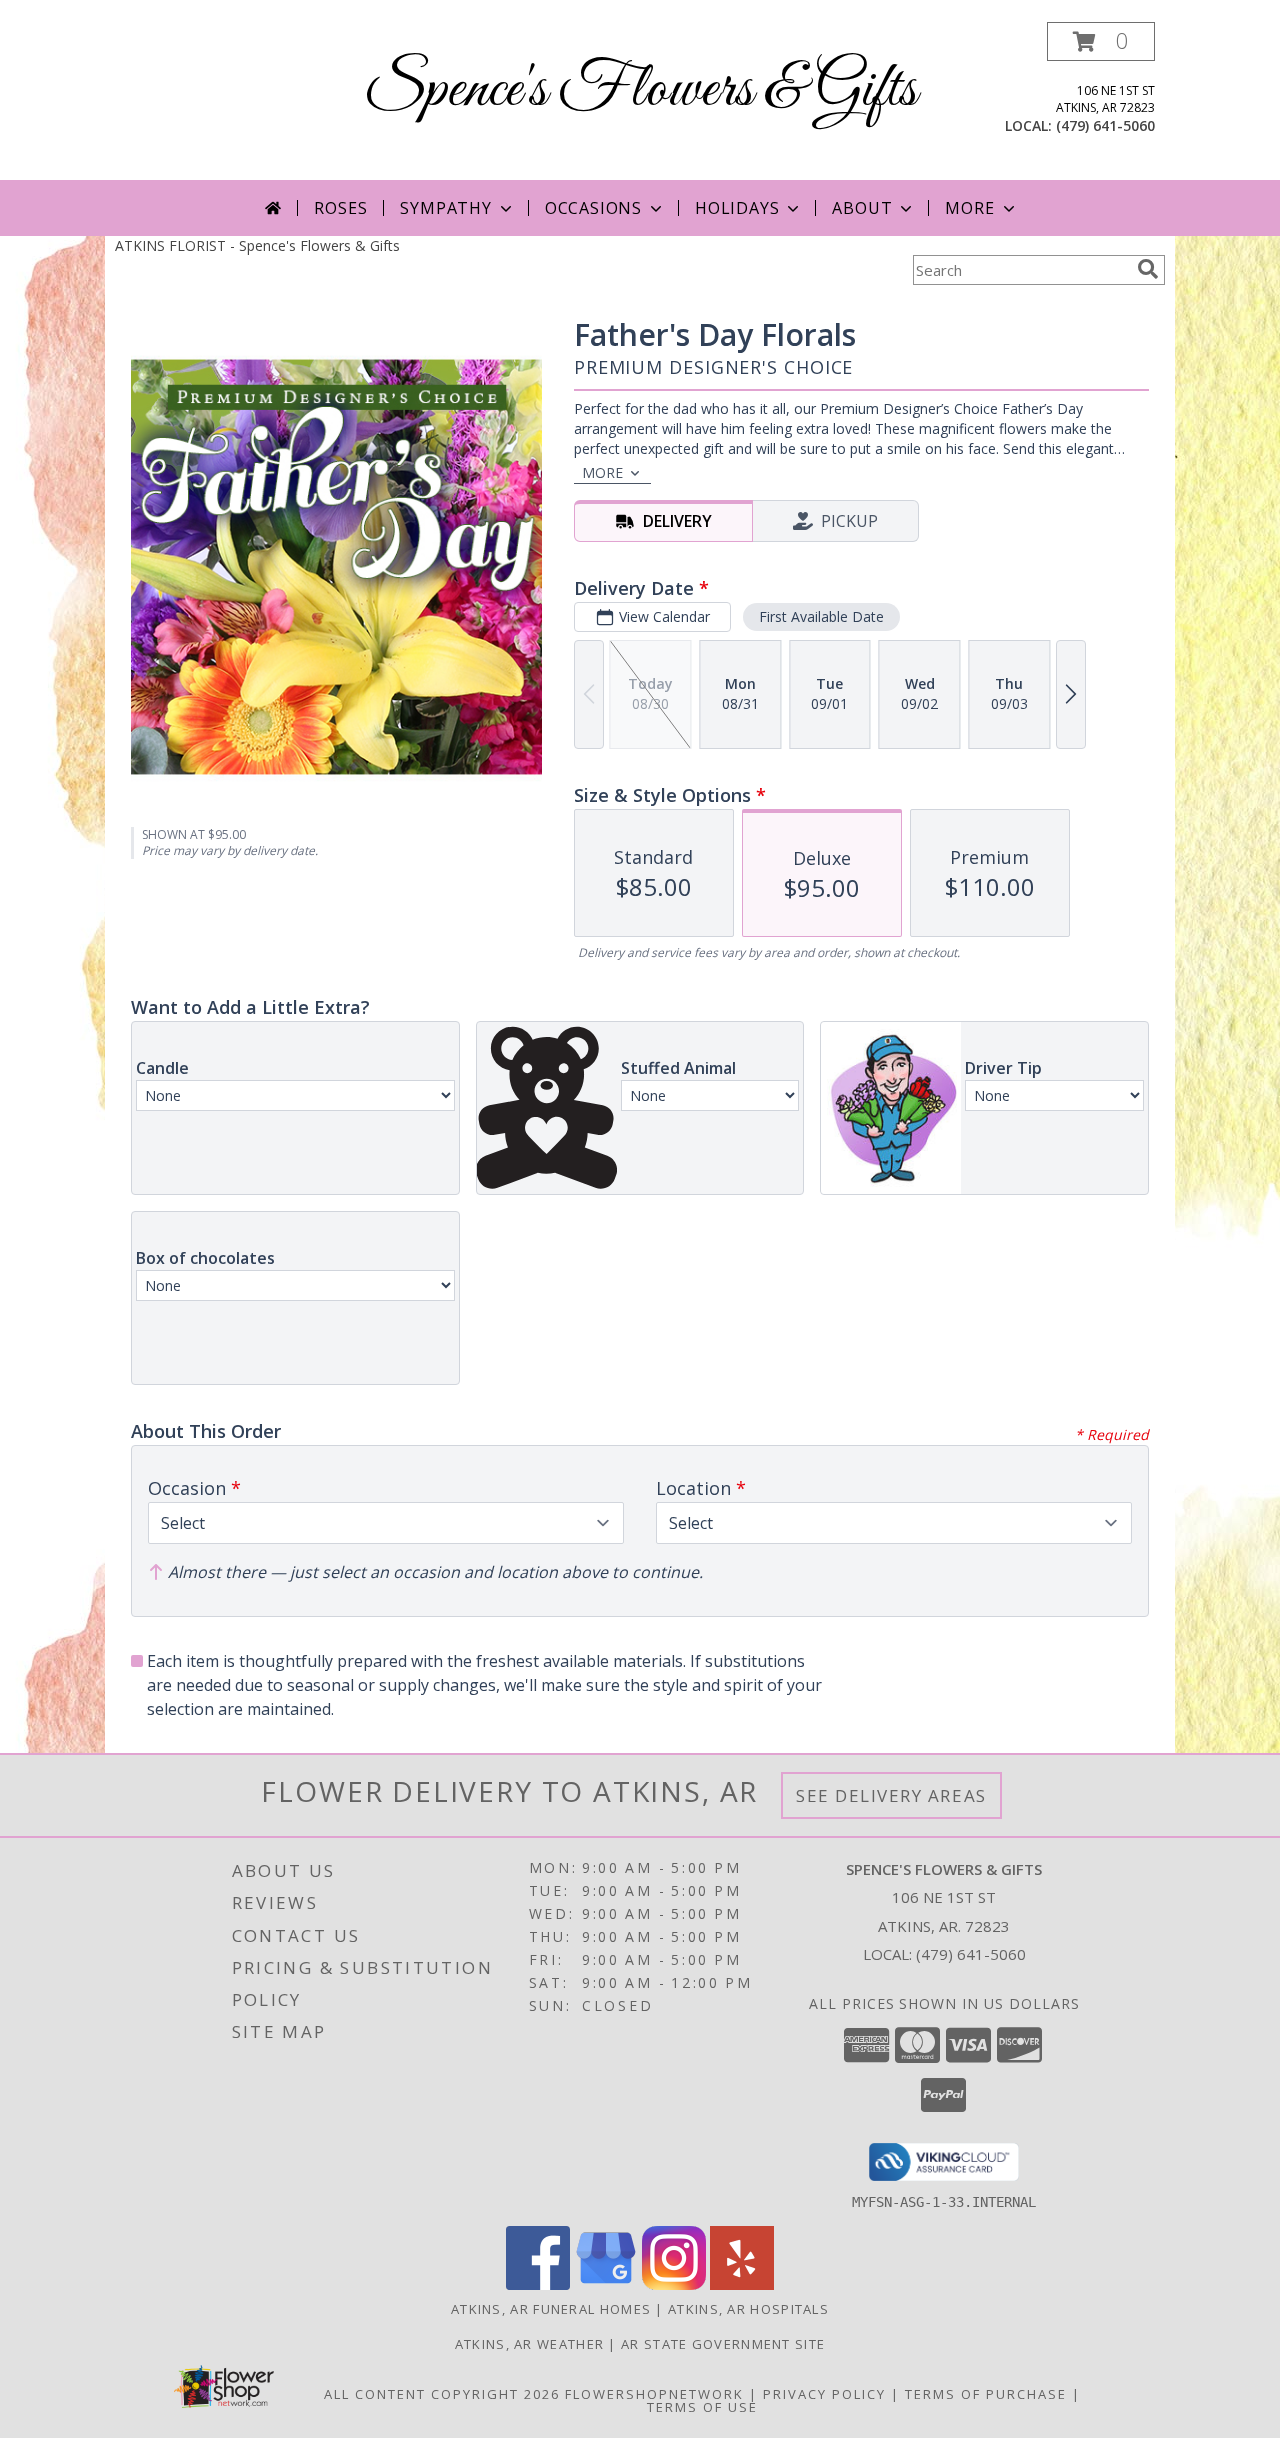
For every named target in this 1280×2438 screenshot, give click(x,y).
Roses (340, 208)
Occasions (593, 208)
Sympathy (445, 208)
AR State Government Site (723, 2344)
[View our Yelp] (742, 2284)
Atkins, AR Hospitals (748, 2309)
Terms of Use (702, 2407)
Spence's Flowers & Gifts (640, 90)
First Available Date (821, 616)
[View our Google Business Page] (606, 2284)
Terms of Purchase (986, 2394)
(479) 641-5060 (1105, 125)
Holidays (737, 208)
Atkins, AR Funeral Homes (551, 2309)
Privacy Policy (824, 2394)
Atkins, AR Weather (529, 2344)
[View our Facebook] (538, 2284)
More (969, 208)
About (862, 208)
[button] (1101, 41)
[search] (1148, 269)
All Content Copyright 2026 (442, 2394)
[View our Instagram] (674, 2284)
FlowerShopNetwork (654, 2394)
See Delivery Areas (891, 1795)
